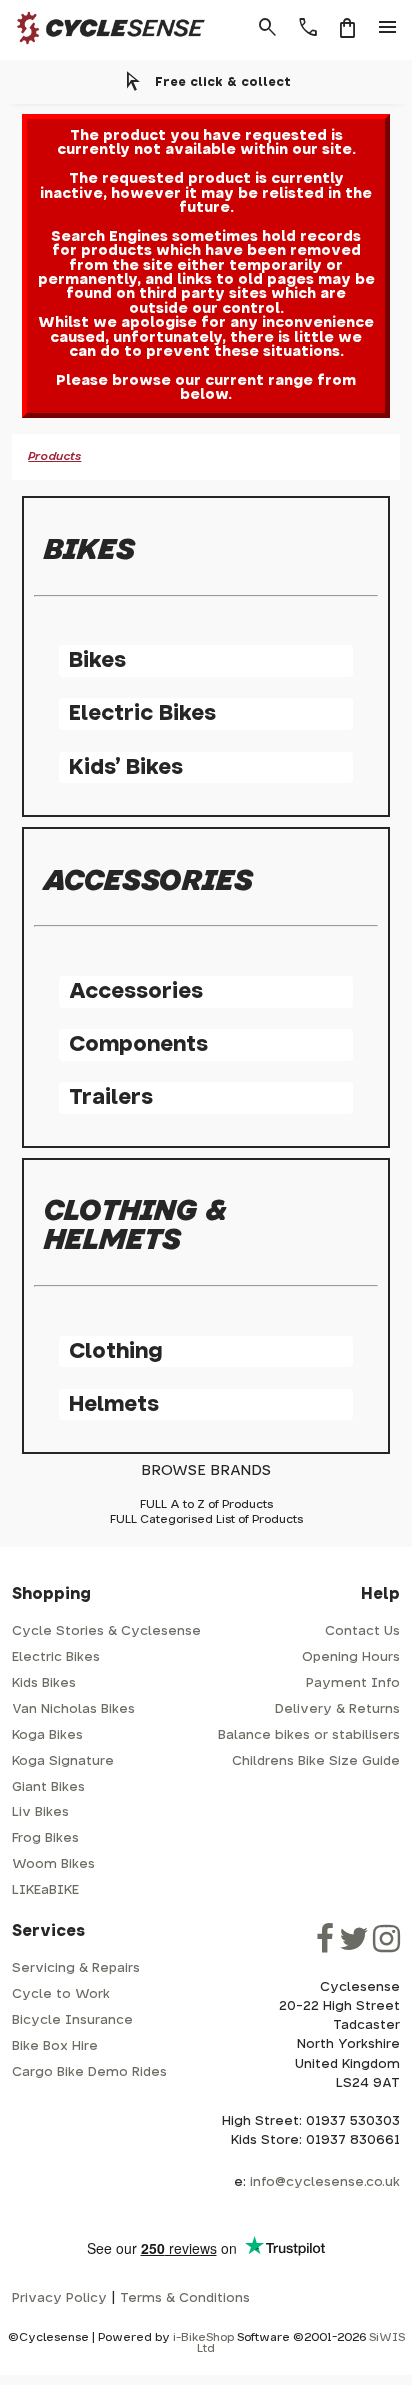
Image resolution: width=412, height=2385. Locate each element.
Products (54, 456)
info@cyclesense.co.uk (325, 2182)
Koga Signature (63, 1761)
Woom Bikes (53, 1864)
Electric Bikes (142, 713)
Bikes (97, 660)
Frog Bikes (45, 1838)
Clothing (115, 1351)
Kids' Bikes (126, 767)
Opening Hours (351, 1657)
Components (138, 1044)
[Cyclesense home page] (105, 48)
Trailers (111, 1097)
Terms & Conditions (185, 2298)
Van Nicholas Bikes (73, 1709)
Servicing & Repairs (76, 1968)
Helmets (114, 1404)
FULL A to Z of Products (206, 1504)
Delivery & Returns (337, 1709)
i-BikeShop (203, 2337)
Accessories (136, 991)
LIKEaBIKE (45, 1890)
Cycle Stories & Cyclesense (106, 1631)
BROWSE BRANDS (206, 1470)
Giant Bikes (48, 1787)
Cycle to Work (61, 1994)
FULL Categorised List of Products (206, 1519)
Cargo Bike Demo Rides (89, 2072)
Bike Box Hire (55, 2046)
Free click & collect (223, 82)
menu (388, 28)
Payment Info (353, 1683)
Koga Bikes (47, 1735)
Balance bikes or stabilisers (309, 1735)
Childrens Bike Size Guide (316, 1761)
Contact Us (362, 1631)
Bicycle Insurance (72, 2020)
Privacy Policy (59, 2298)
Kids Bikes (44, 1683)
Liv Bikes (40, 1812)
